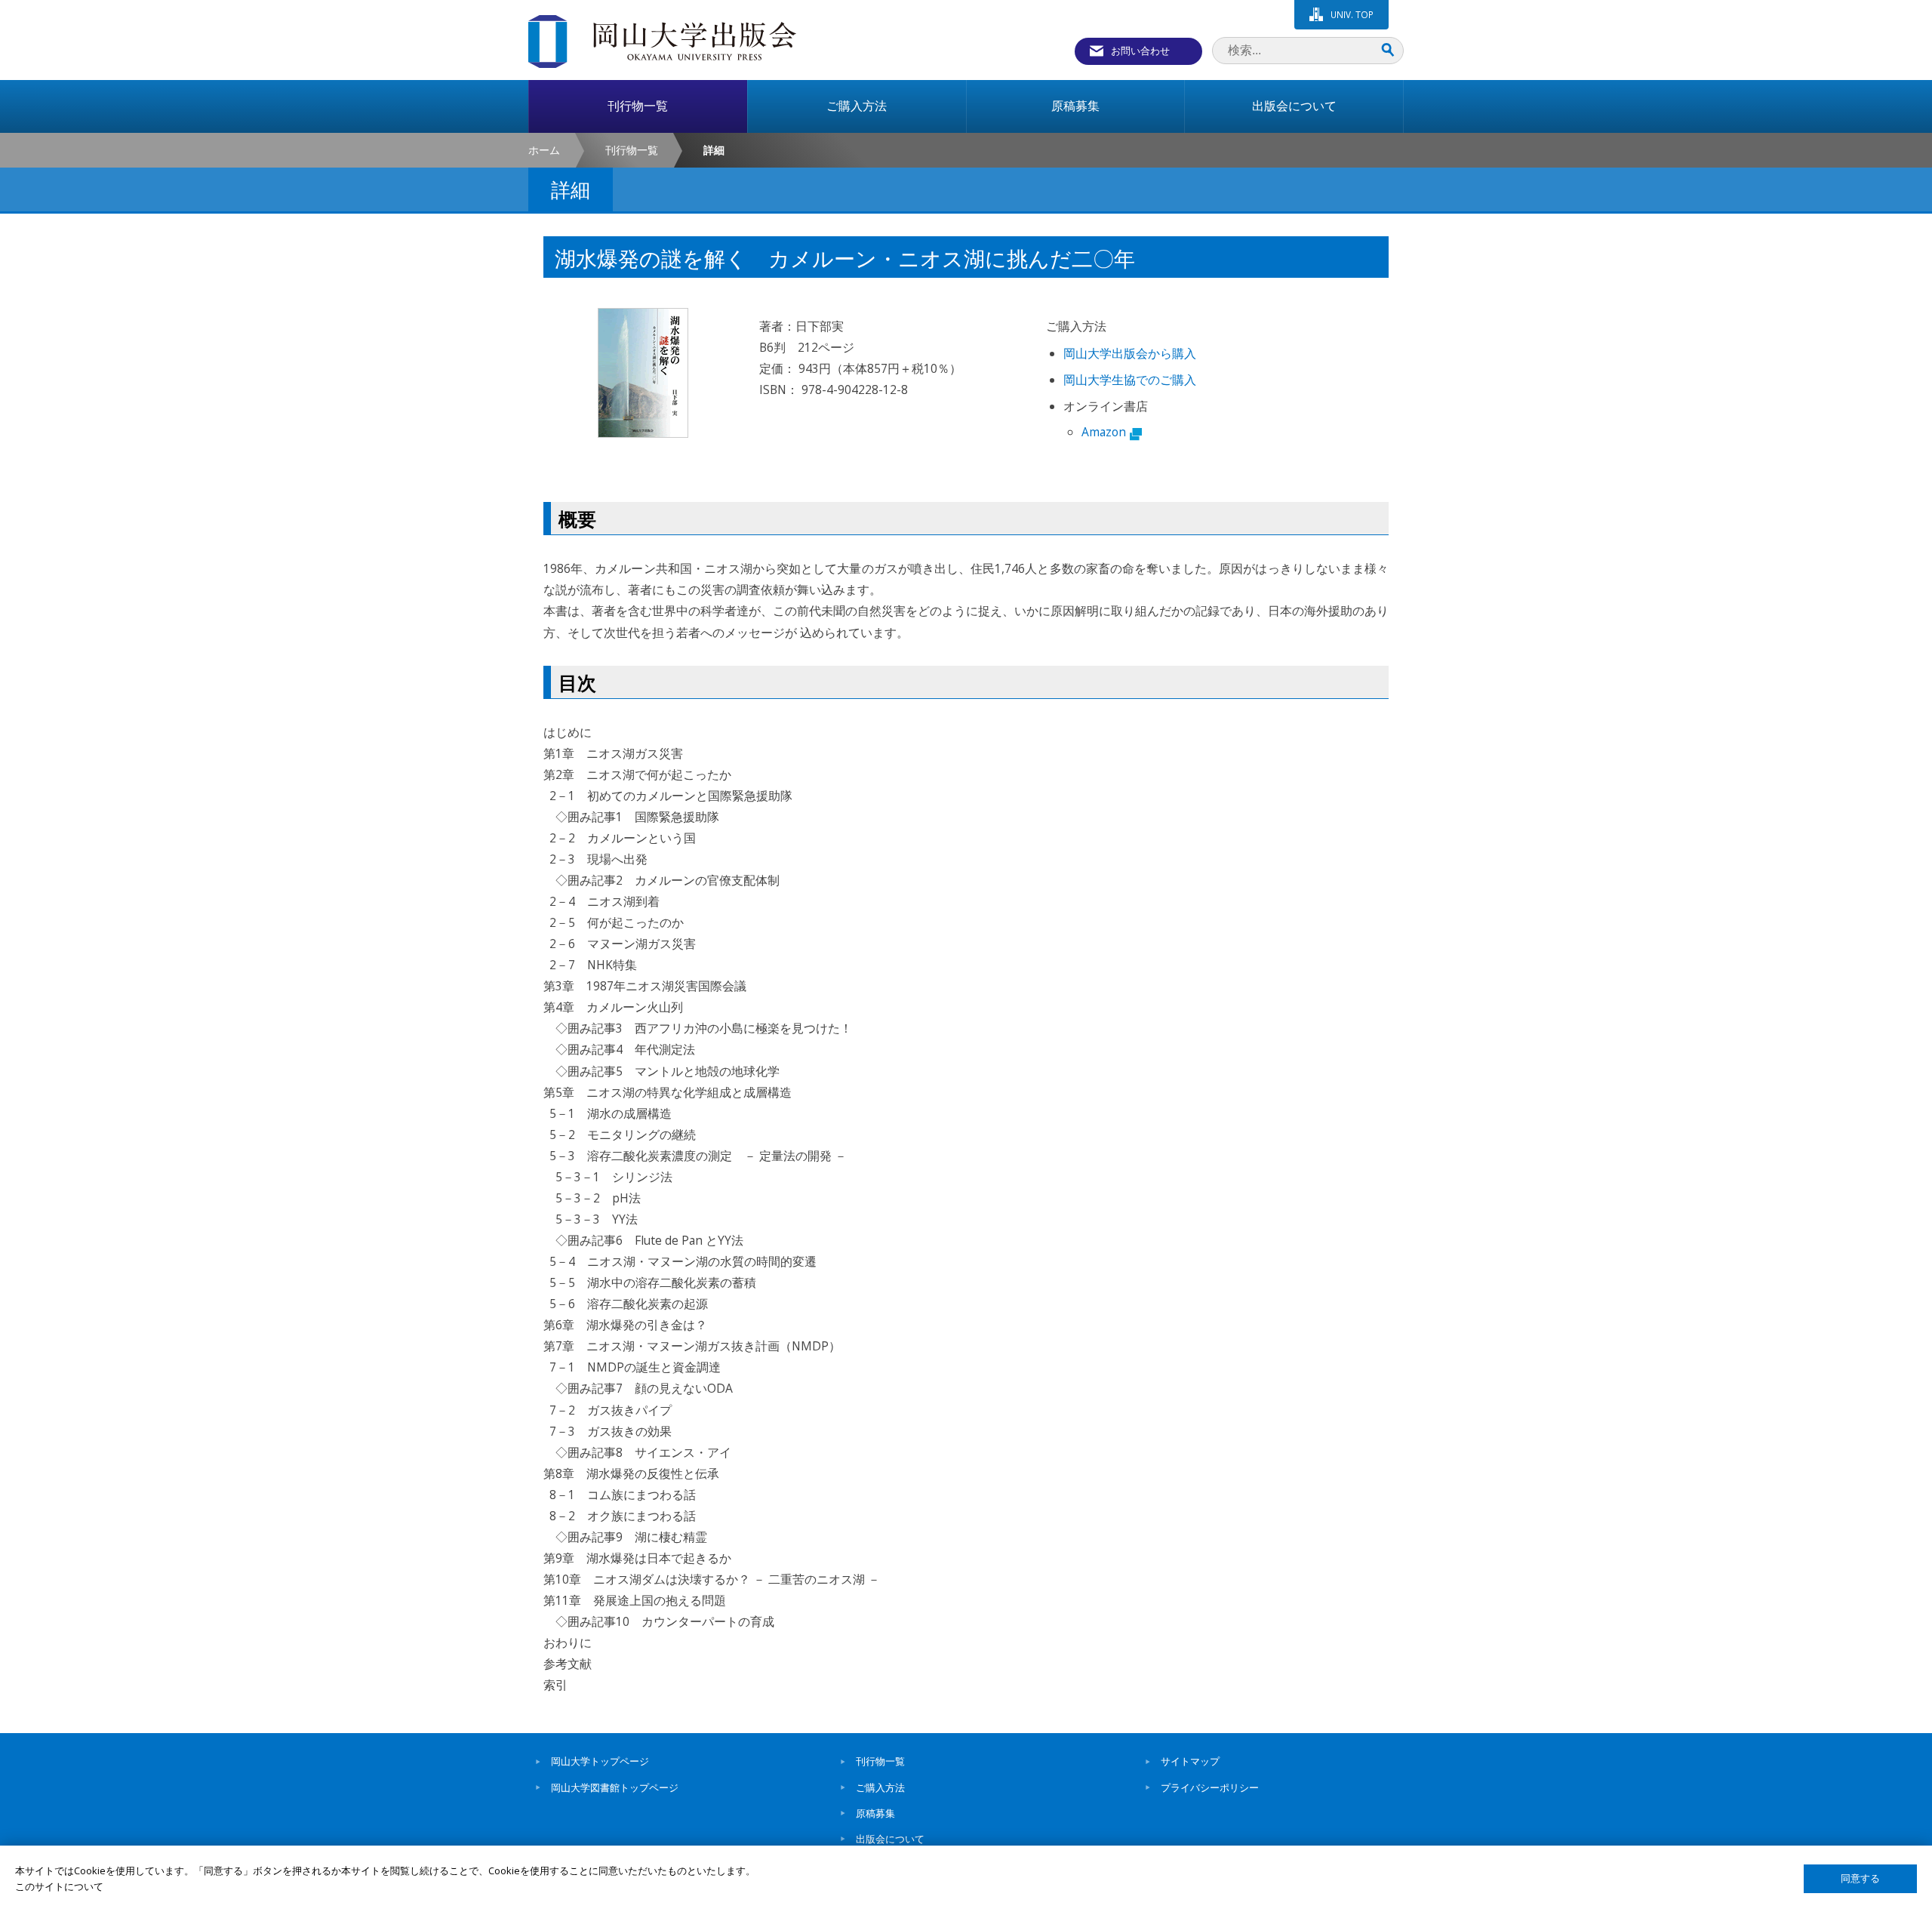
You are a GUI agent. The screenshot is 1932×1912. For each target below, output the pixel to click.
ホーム (544, 150)
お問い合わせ (1140, 51)
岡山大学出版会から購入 (1130, 353)
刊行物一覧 (632, 150)
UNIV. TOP (1352, 14)
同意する (1860, 1878)
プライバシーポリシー (1210, 1787)
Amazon (1104, 432)
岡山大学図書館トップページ (615, 1787)
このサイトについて (59, 1886)
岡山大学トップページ (600, 1761)
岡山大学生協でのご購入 (1130, 380)
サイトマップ (1190, 1761)
